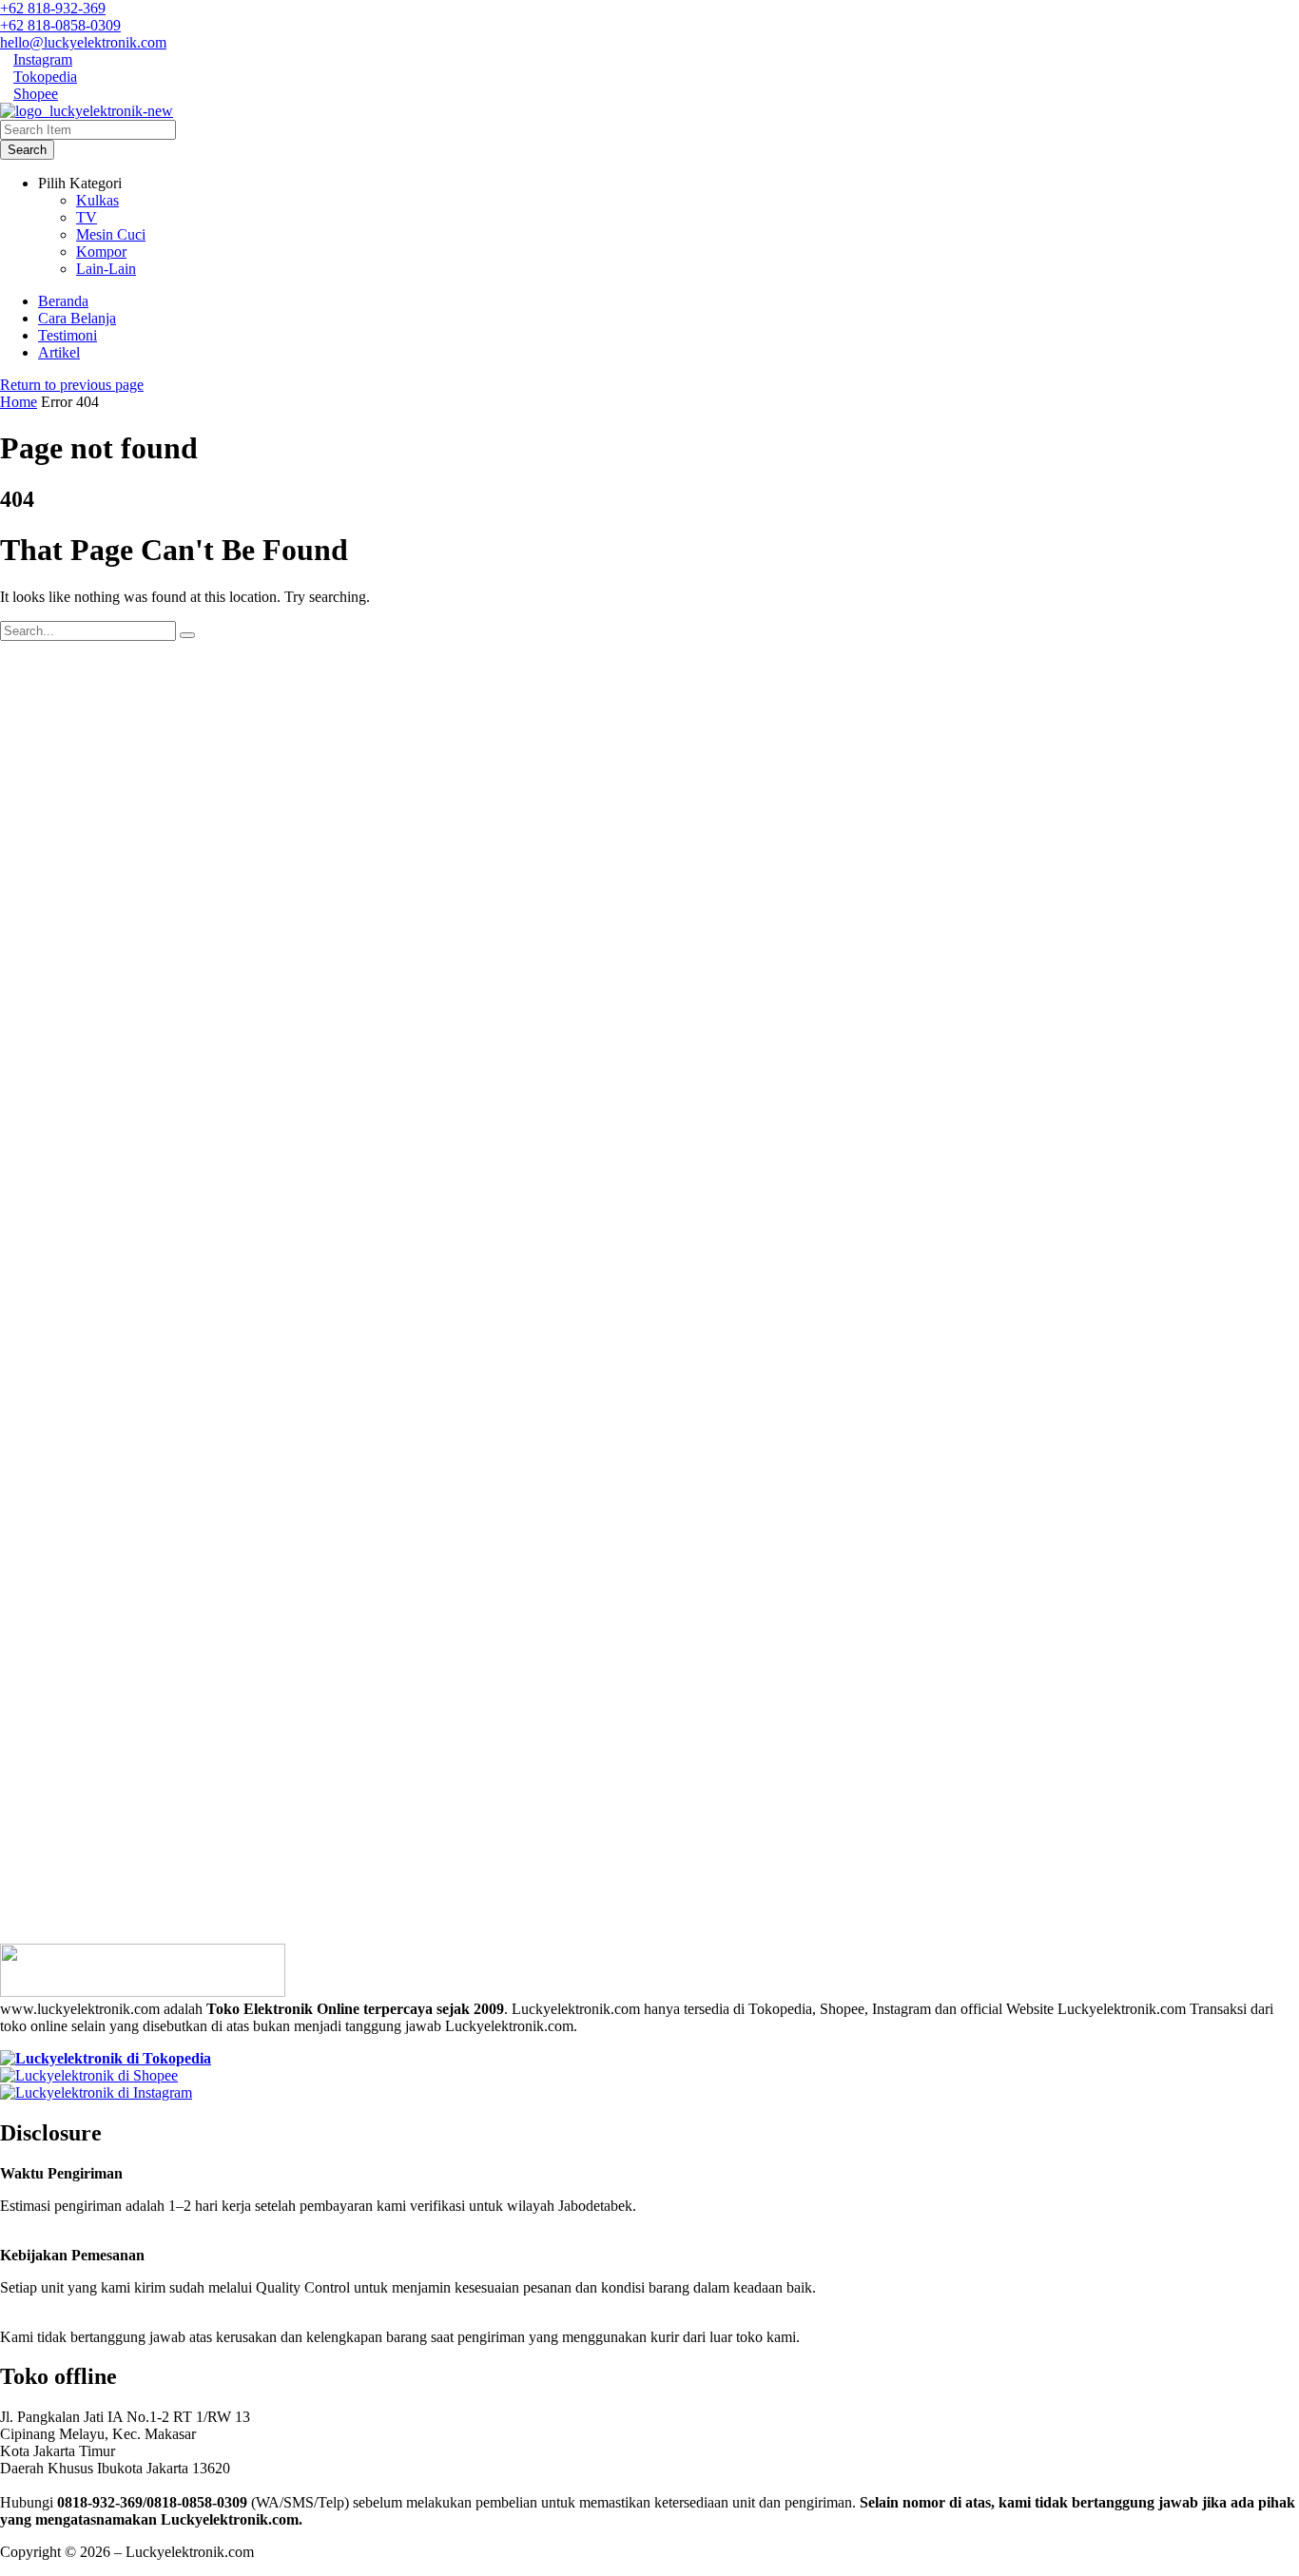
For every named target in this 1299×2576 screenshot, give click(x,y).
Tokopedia (45, 77)
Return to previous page (72, 385)
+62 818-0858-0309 (60, 25)
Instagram (43, 59)
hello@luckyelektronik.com (83, 42)
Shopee (36, 94)
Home (19, 402)
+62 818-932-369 (53, 8)
